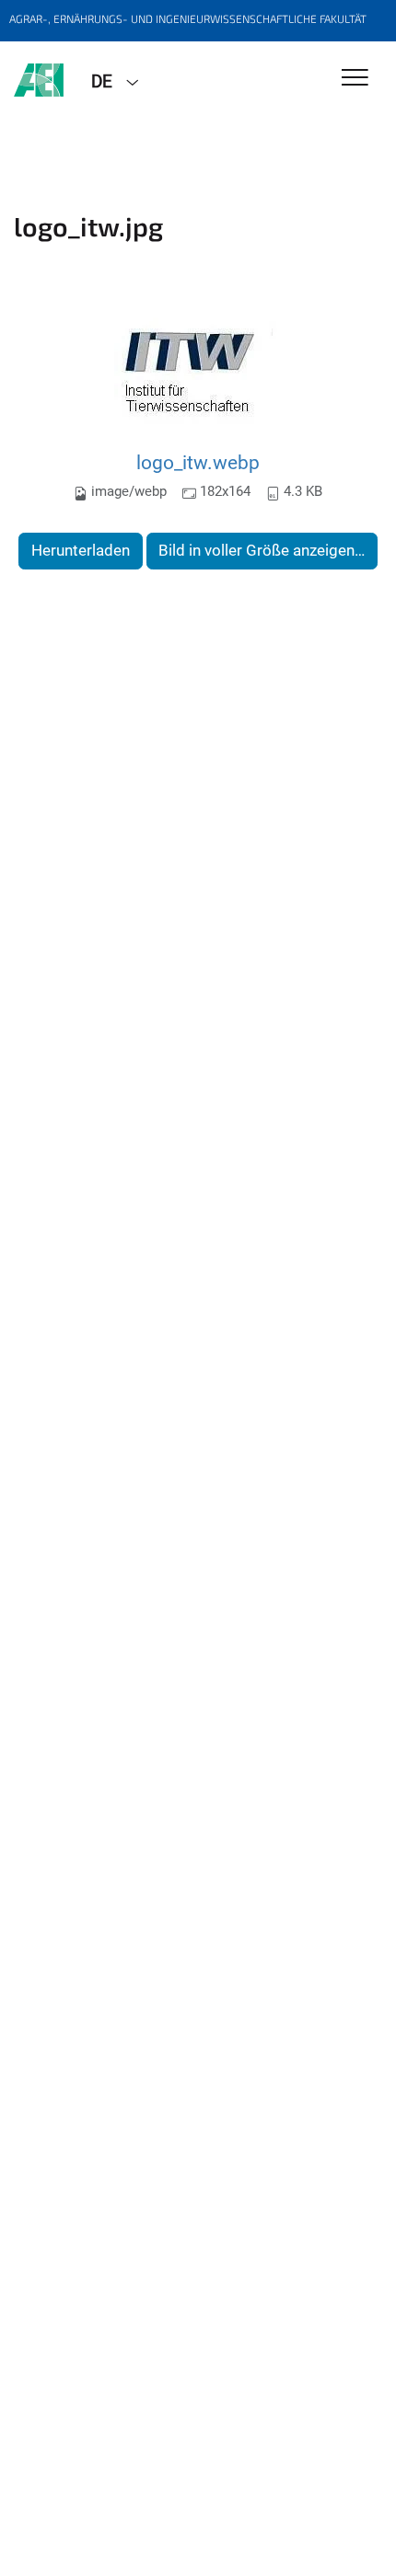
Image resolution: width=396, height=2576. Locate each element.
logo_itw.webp (198, 462)
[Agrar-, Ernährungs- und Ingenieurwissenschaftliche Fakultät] (39, 80)
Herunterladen (81, 550)
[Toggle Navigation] (355, 79)
